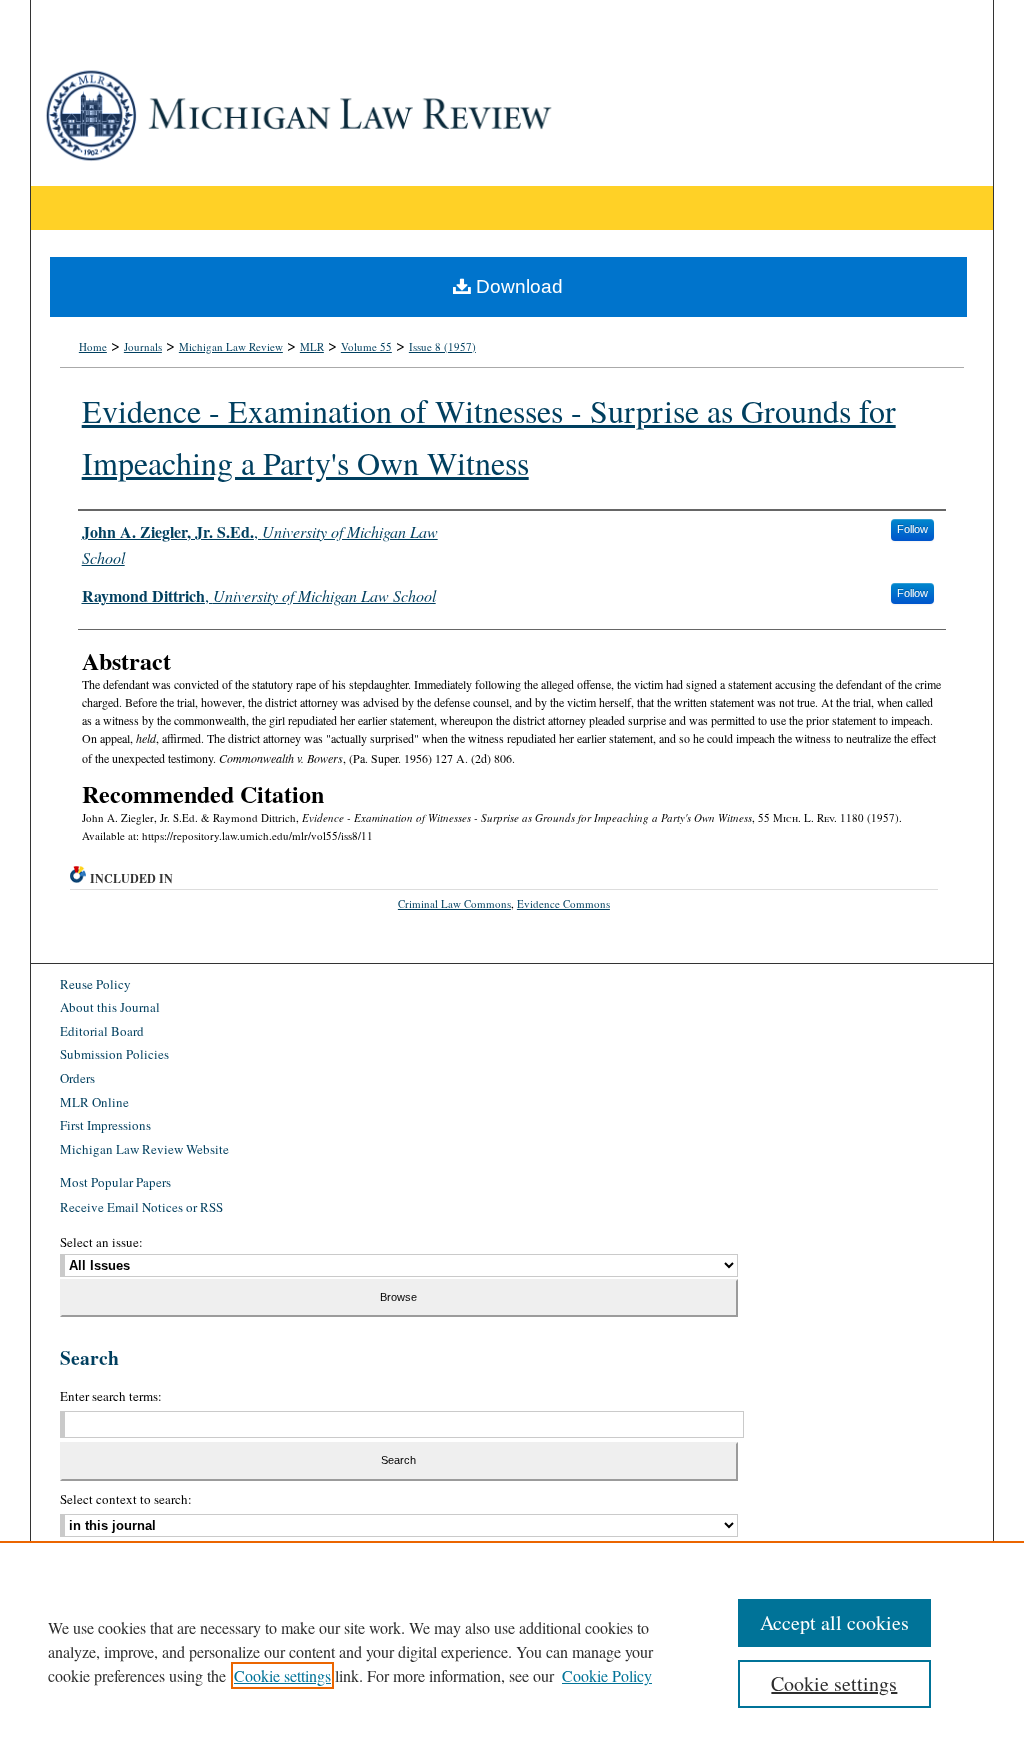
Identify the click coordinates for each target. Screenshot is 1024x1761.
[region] (512, 1651)
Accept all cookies (834, 1622)
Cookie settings (282, 1675)
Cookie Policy (607, 1675)
